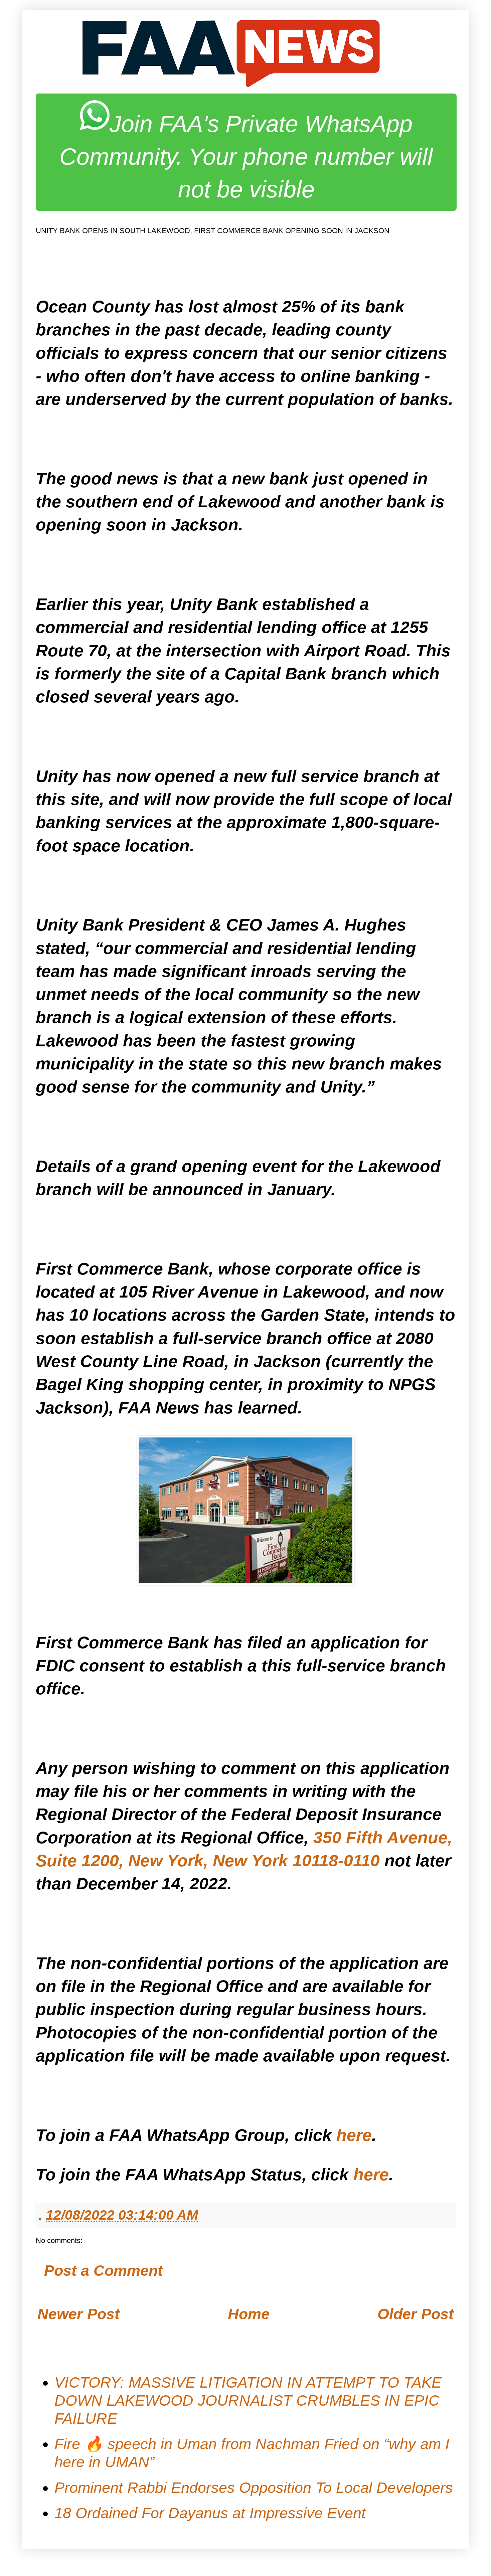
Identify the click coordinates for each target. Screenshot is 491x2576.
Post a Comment (103, 2271)
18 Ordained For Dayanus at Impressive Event (210, 2513)
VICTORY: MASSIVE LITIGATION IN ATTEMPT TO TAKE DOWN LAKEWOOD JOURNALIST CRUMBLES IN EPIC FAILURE (248, 2400)
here (354, 2135)
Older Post (416, 2314)
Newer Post (78, 2314)
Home (249, 2314)
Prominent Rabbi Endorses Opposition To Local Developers (254, 2488)
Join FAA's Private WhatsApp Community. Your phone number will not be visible (246, 157)
